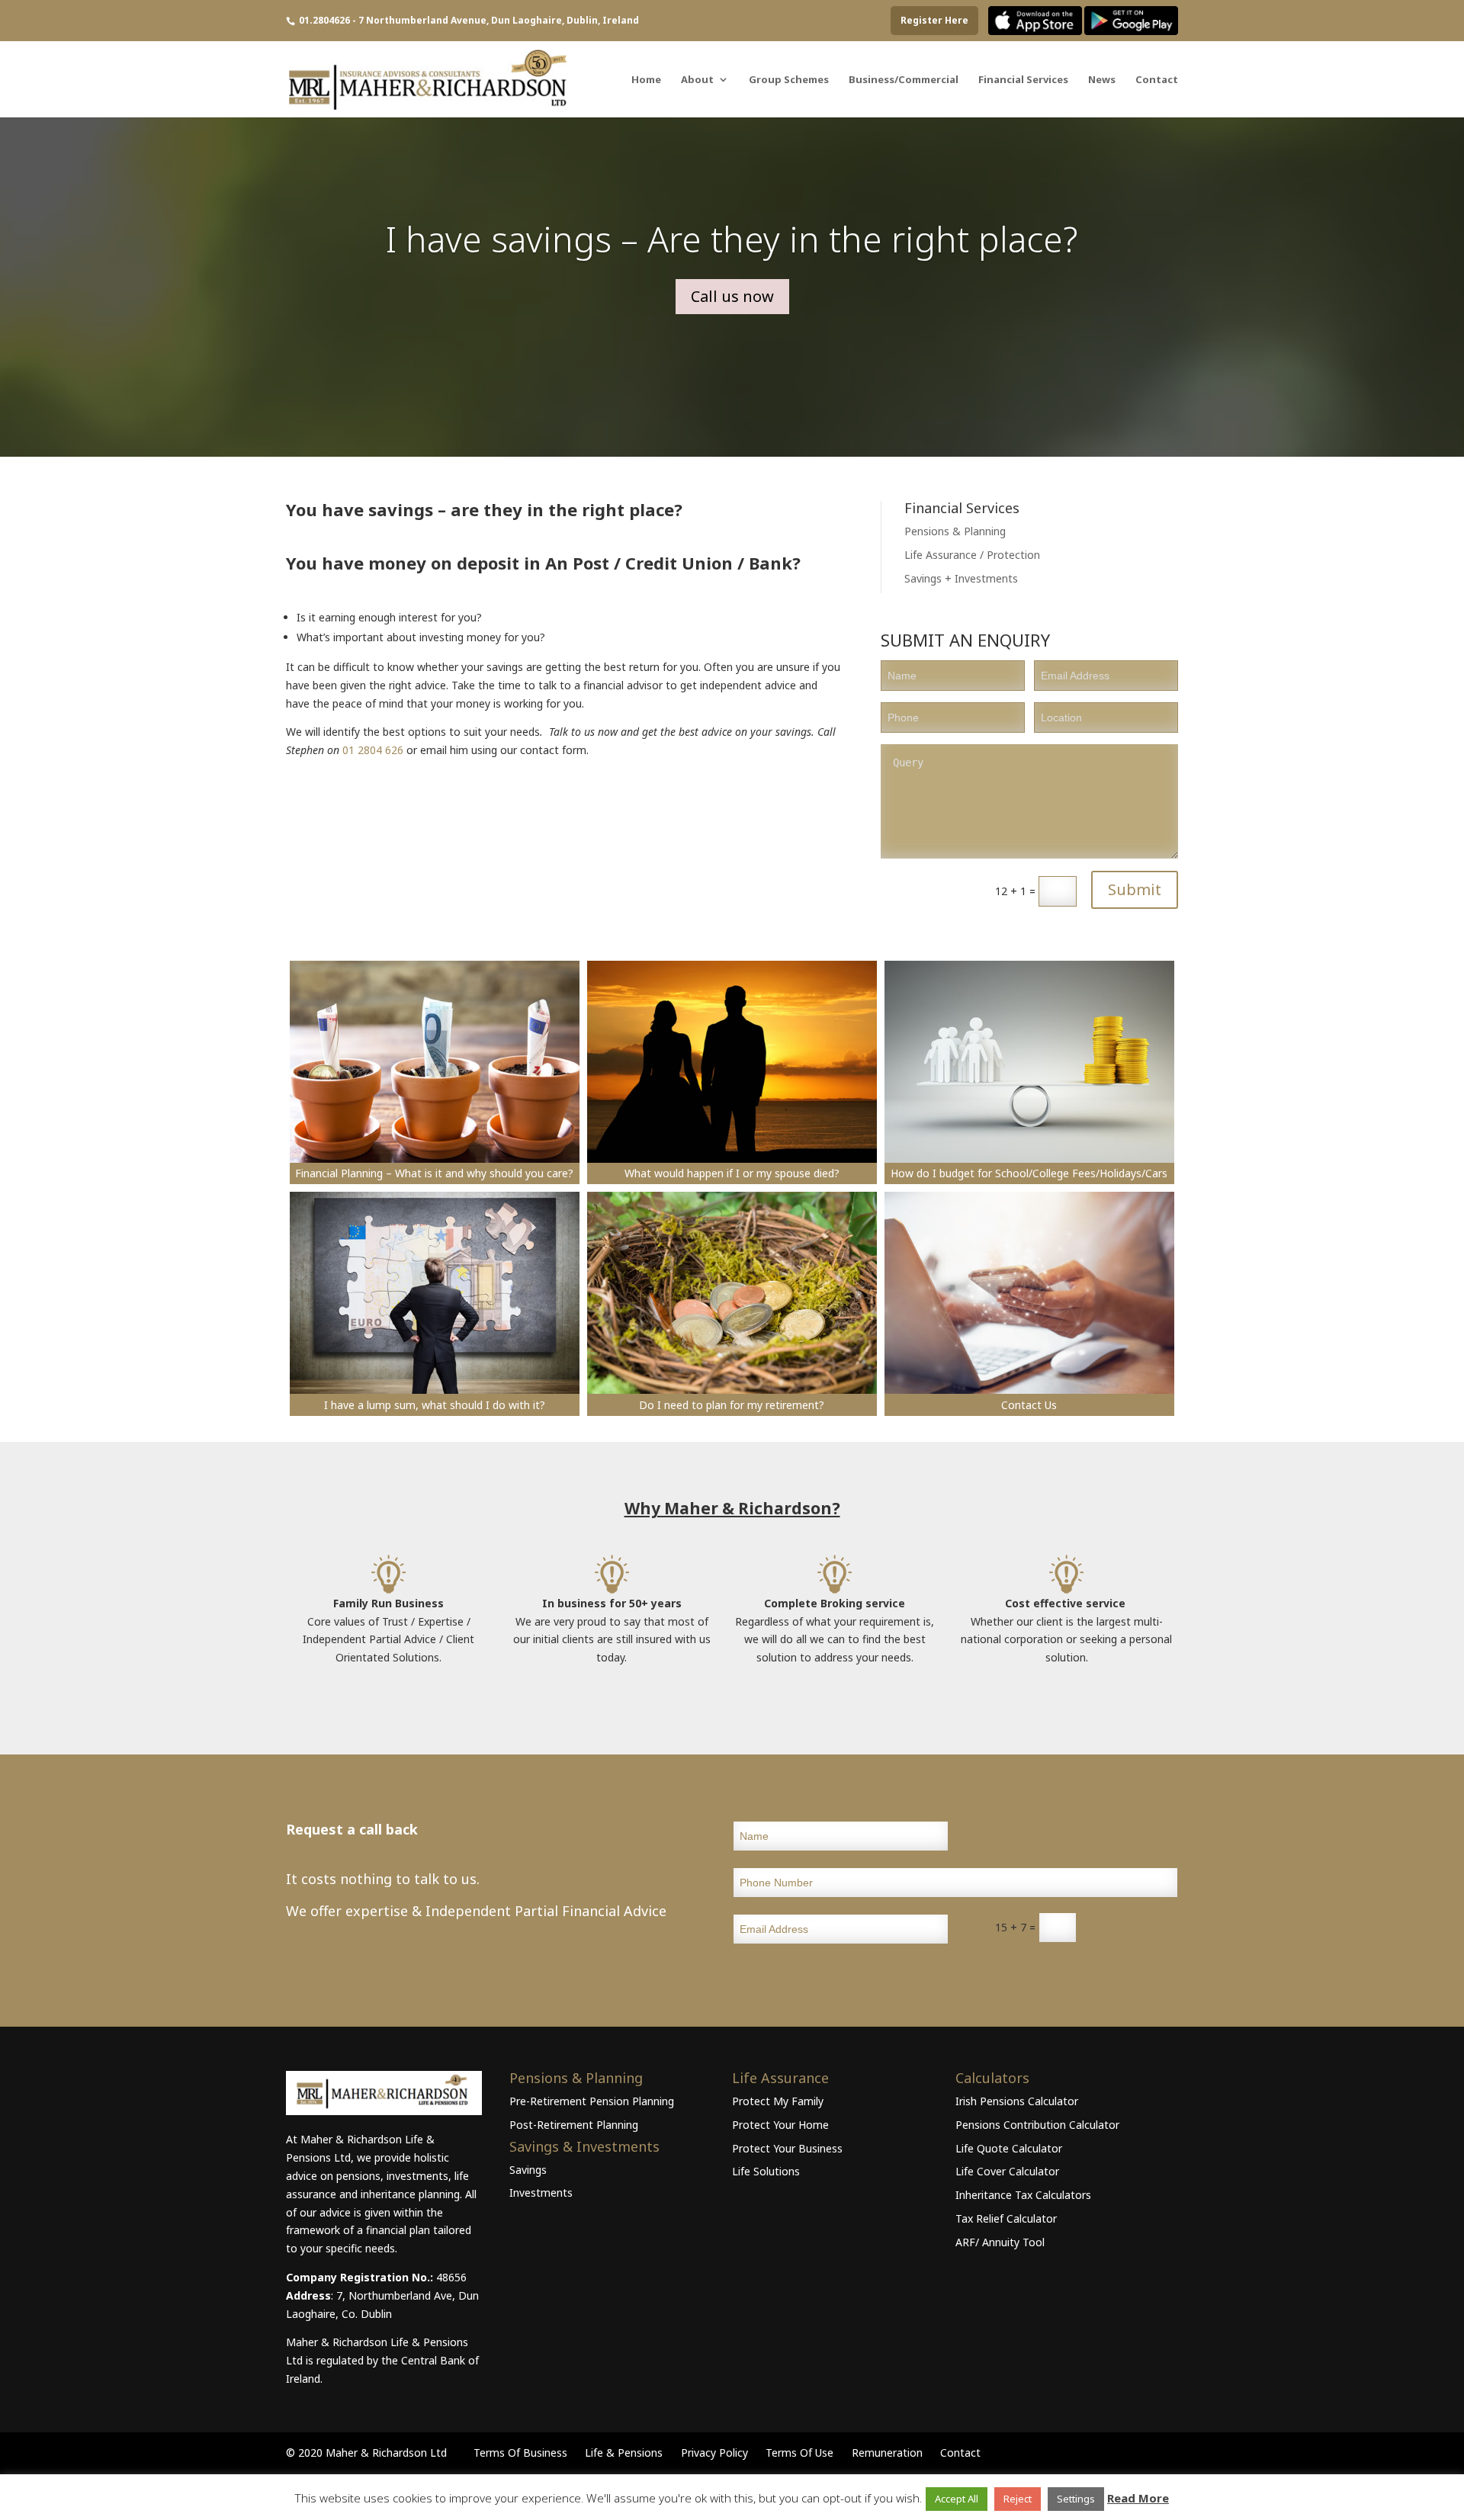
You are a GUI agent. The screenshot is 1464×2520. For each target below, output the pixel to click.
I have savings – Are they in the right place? (732, 239)
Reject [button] (1018, 2499)
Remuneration (887, 2453)
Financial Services (1023, 80)
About (697, 80)
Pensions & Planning (955, 531)
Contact (1157, 80)
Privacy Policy (714, 2453)
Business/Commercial (904, 80)
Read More (1138, 2498)
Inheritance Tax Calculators (1023, 2195)
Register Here (934, 20)
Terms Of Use (799, 2453)
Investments (541, 2193)
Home (646, 80)
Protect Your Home (780, 2125)
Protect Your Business (787, 2148)
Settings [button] (1076, 2499)
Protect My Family (778, 2101)
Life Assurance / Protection (972, 555)
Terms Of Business (520, 2453)
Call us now (732, 296)
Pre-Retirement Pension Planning (592, 2101)
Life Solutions (766, 2171)
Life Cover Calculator (1007, 2171)
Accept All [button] (957, 2499)
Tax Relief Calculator (1006, 2218)
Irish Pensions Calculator (1017, 2101)
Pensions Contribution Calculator (1037, 2125)
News (1102, 80)
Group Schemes (789, 80)
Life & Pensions (624, 2453)
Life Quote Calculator (1009, 2148)
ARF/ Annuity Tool (1000, 2242)
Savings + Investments (961, 578)
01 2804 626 (373, 750)
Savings (528, 2170)
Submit (1135, 889)
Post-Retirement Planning (574, 2125)
